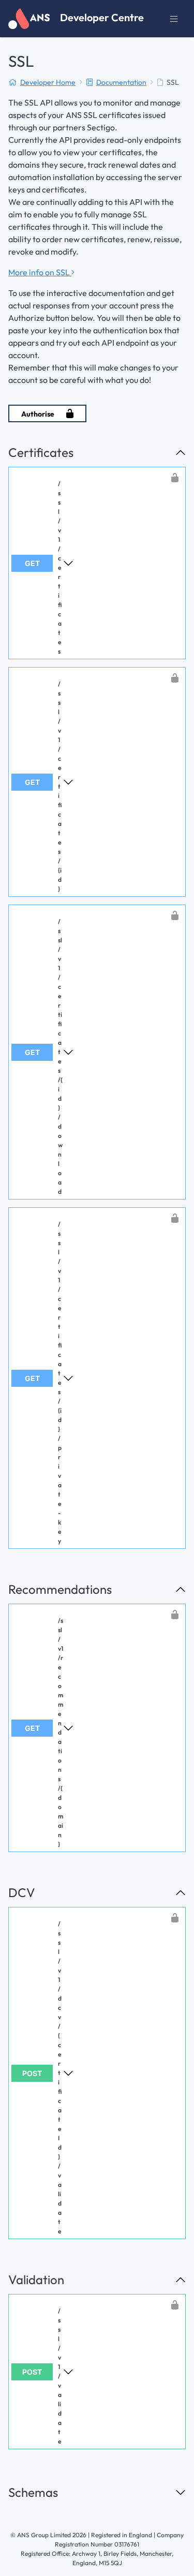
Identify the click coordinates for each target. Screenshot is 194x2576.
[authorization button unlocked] (175, 478)
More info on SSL (40, 272)
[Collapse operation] (181, 452)
